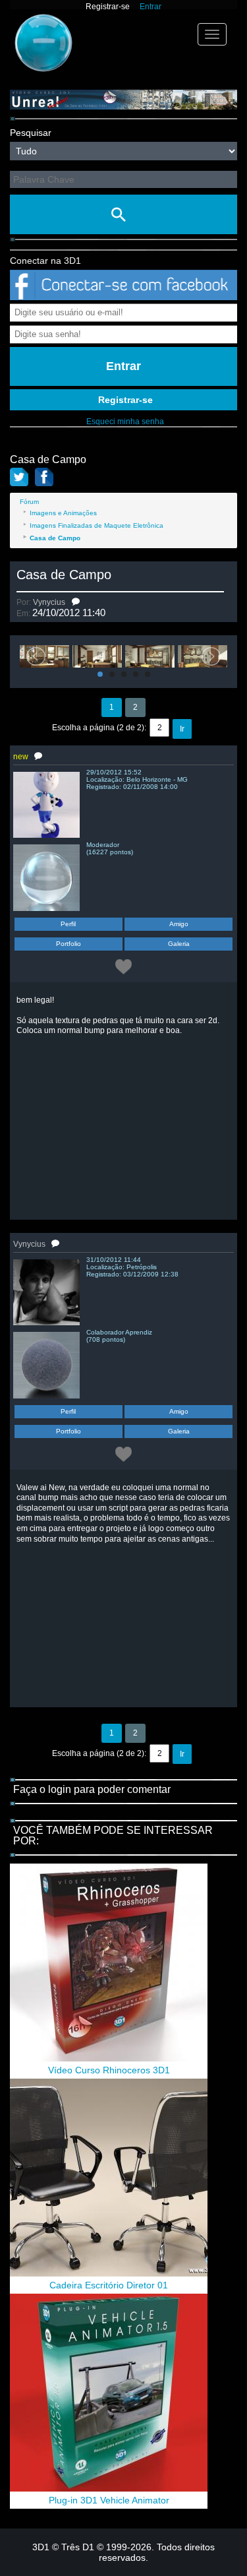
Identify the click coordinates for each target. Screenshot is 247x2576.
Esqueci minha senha (125, 422)
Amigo (179, 924)
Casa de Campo (64, 575)
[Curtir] (123, 966)
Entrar (151, 7)
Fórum (29, 502)
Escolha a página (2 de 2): (99, 728)
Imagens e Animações (63, 513)
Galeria (179, 944)
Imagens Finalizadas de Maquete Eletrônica (96, 525)
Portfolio (69, 944)
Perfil (68, 924)
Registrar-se (108, 7)
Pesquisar (31, 133)
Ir (182, 729)
